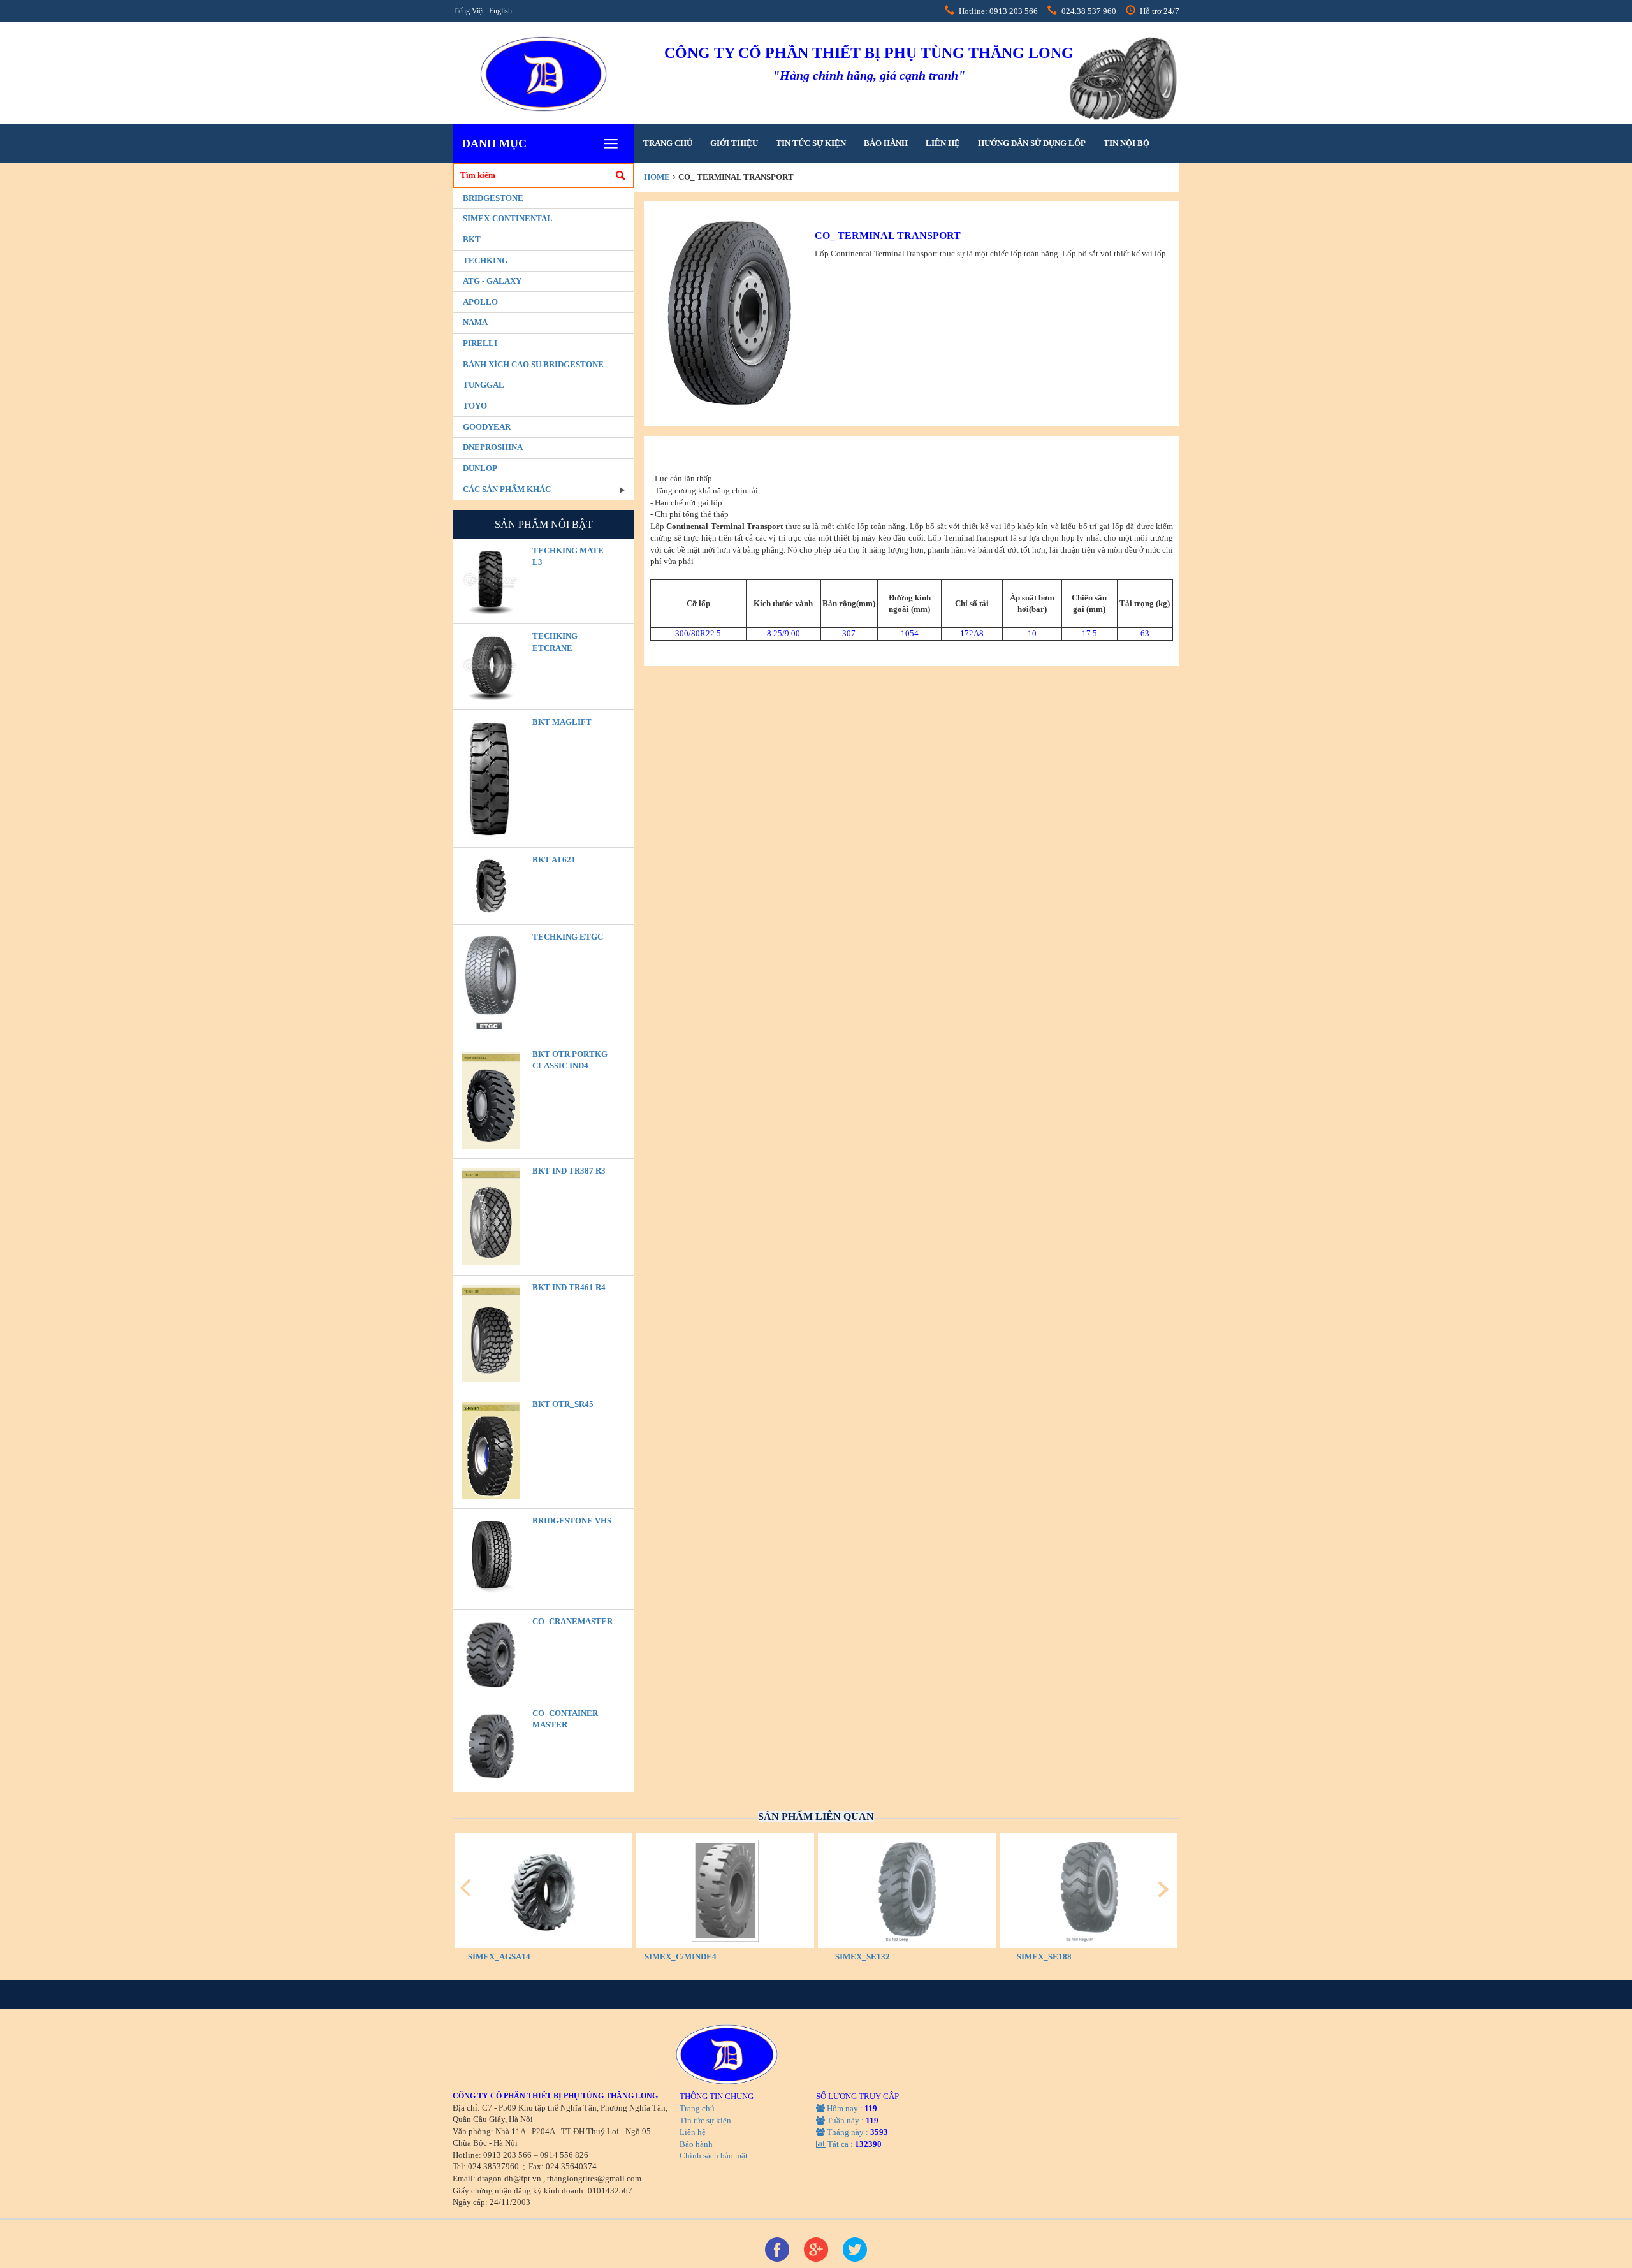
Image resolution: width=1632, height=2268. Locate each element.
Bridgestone (493, 198)
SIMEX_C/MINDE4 (681, 1957)
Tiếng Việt (468, 11)
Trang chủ (668, 143)
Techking (485, 260)
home (657, 177)
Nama (475, 322)
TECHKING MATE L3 (568, 556)
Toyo (475, 406)
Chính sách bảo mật (714, 2155)
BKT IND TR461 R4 (569, 1287)
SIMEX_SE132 (863, 1957)
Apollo (480, 302)
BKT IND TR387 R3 (569, 1171)
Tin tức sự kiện (811, 143)
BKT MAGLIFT (562, 722)
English (500, 11)
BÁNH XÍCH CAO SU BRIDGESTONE (533, 364)
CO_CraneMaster (572, 1621)
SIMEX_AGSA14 (499, 1957)
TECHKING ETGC (568, 937)
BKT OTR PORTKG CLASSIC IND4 (570, 1060)
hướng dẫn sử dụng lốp (1032, 143)
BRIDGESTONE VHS (572, 1521)
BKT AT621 (554, 860)
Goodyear (487, 427)
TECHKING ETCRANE (555, 642)
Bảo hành (886, 143)
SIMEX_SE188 (1044, 1957)
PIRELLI (480, 343)
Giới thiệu (734, 143)
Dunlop (480, 468)
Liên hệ (943, 143)
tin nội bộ (1126, 143)
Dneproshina (493, 447)
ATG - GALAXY (492, 281)
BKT (472, 239)
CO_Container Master (565, 1719)
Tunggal (484, 385)
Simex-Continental (508, 218)
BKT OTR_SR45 (563, 1404)
